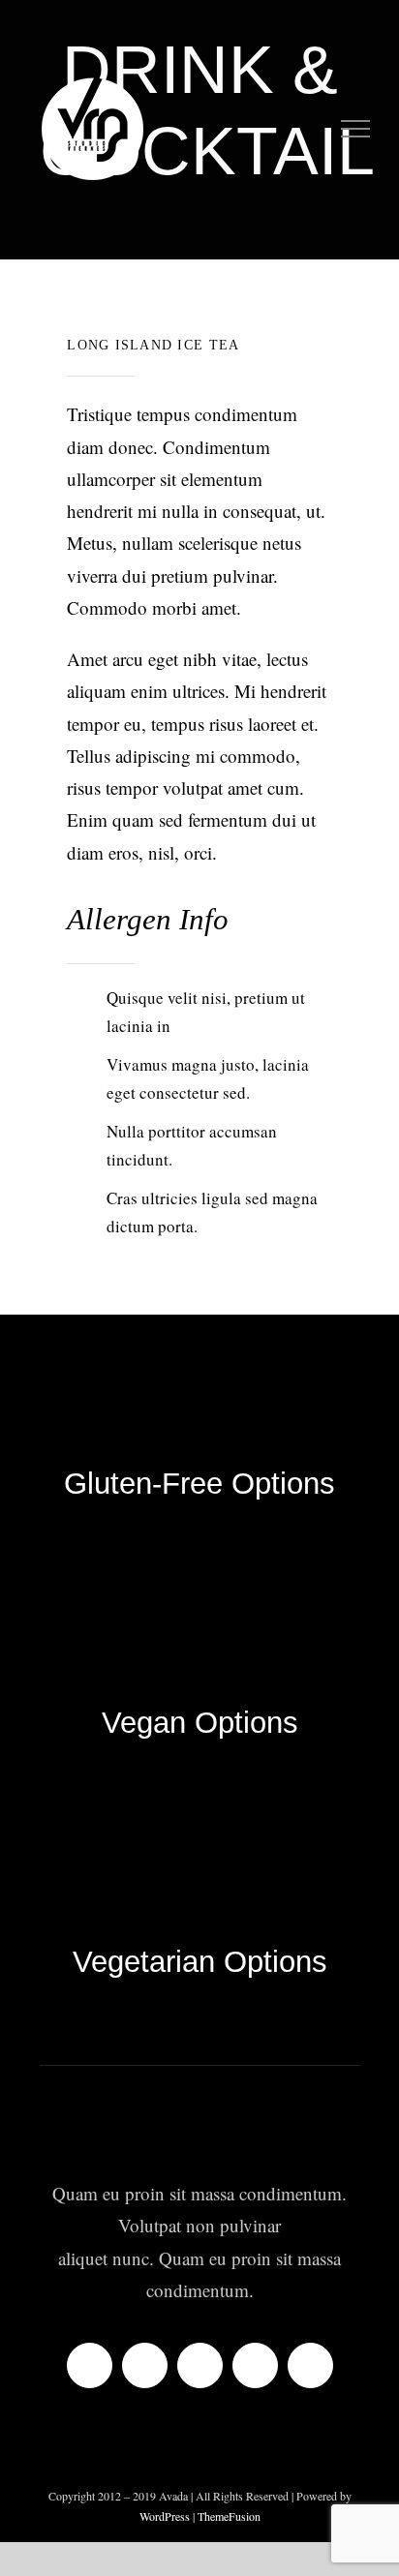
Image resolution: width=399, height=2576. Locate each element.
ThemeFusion (229, 2516)
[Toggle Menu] (356, 129)
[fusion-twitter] (145, 2365)
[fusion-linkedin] (255, 2365)
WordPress (166, 2516)
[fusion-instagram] (200, 2365)
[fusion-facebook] (90, 2365)
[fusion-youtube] (310, 2365)
